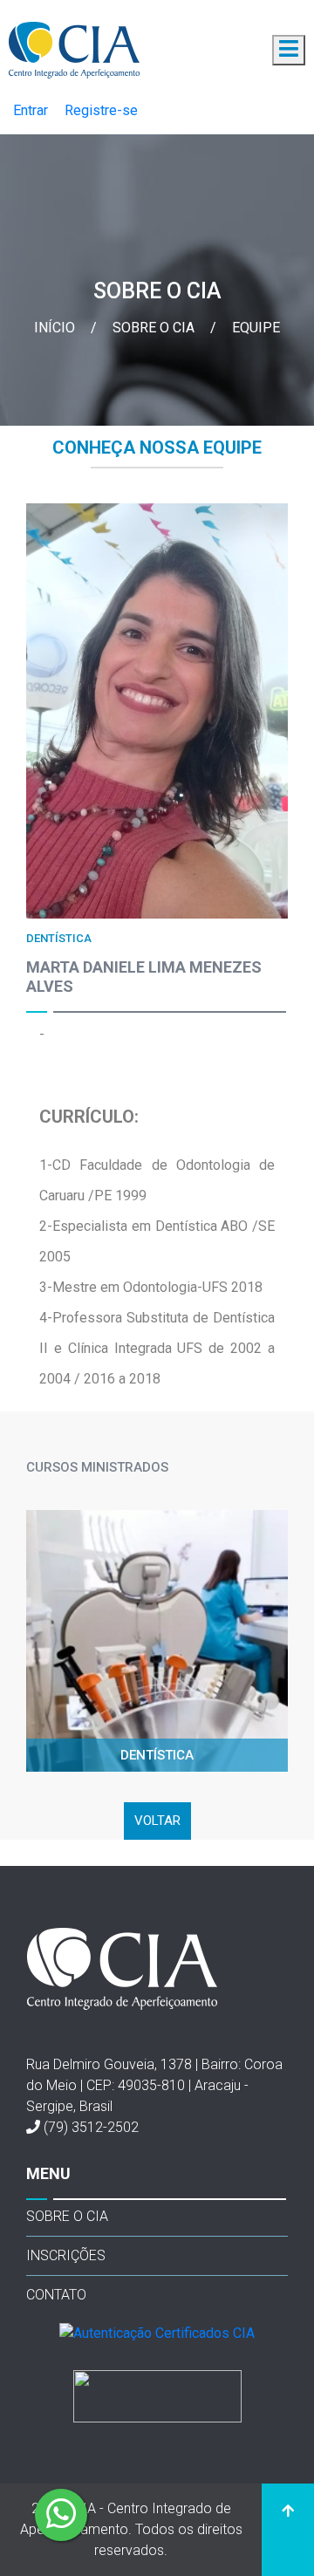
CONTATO (56, 2295)
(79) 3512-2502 (91, 2127)
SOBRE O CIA (67, 2216)
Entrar (31, 110)
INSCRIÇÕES (66, 2255)
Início (56, 328)
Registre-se (101, 110)
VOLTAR (157, 1821)
